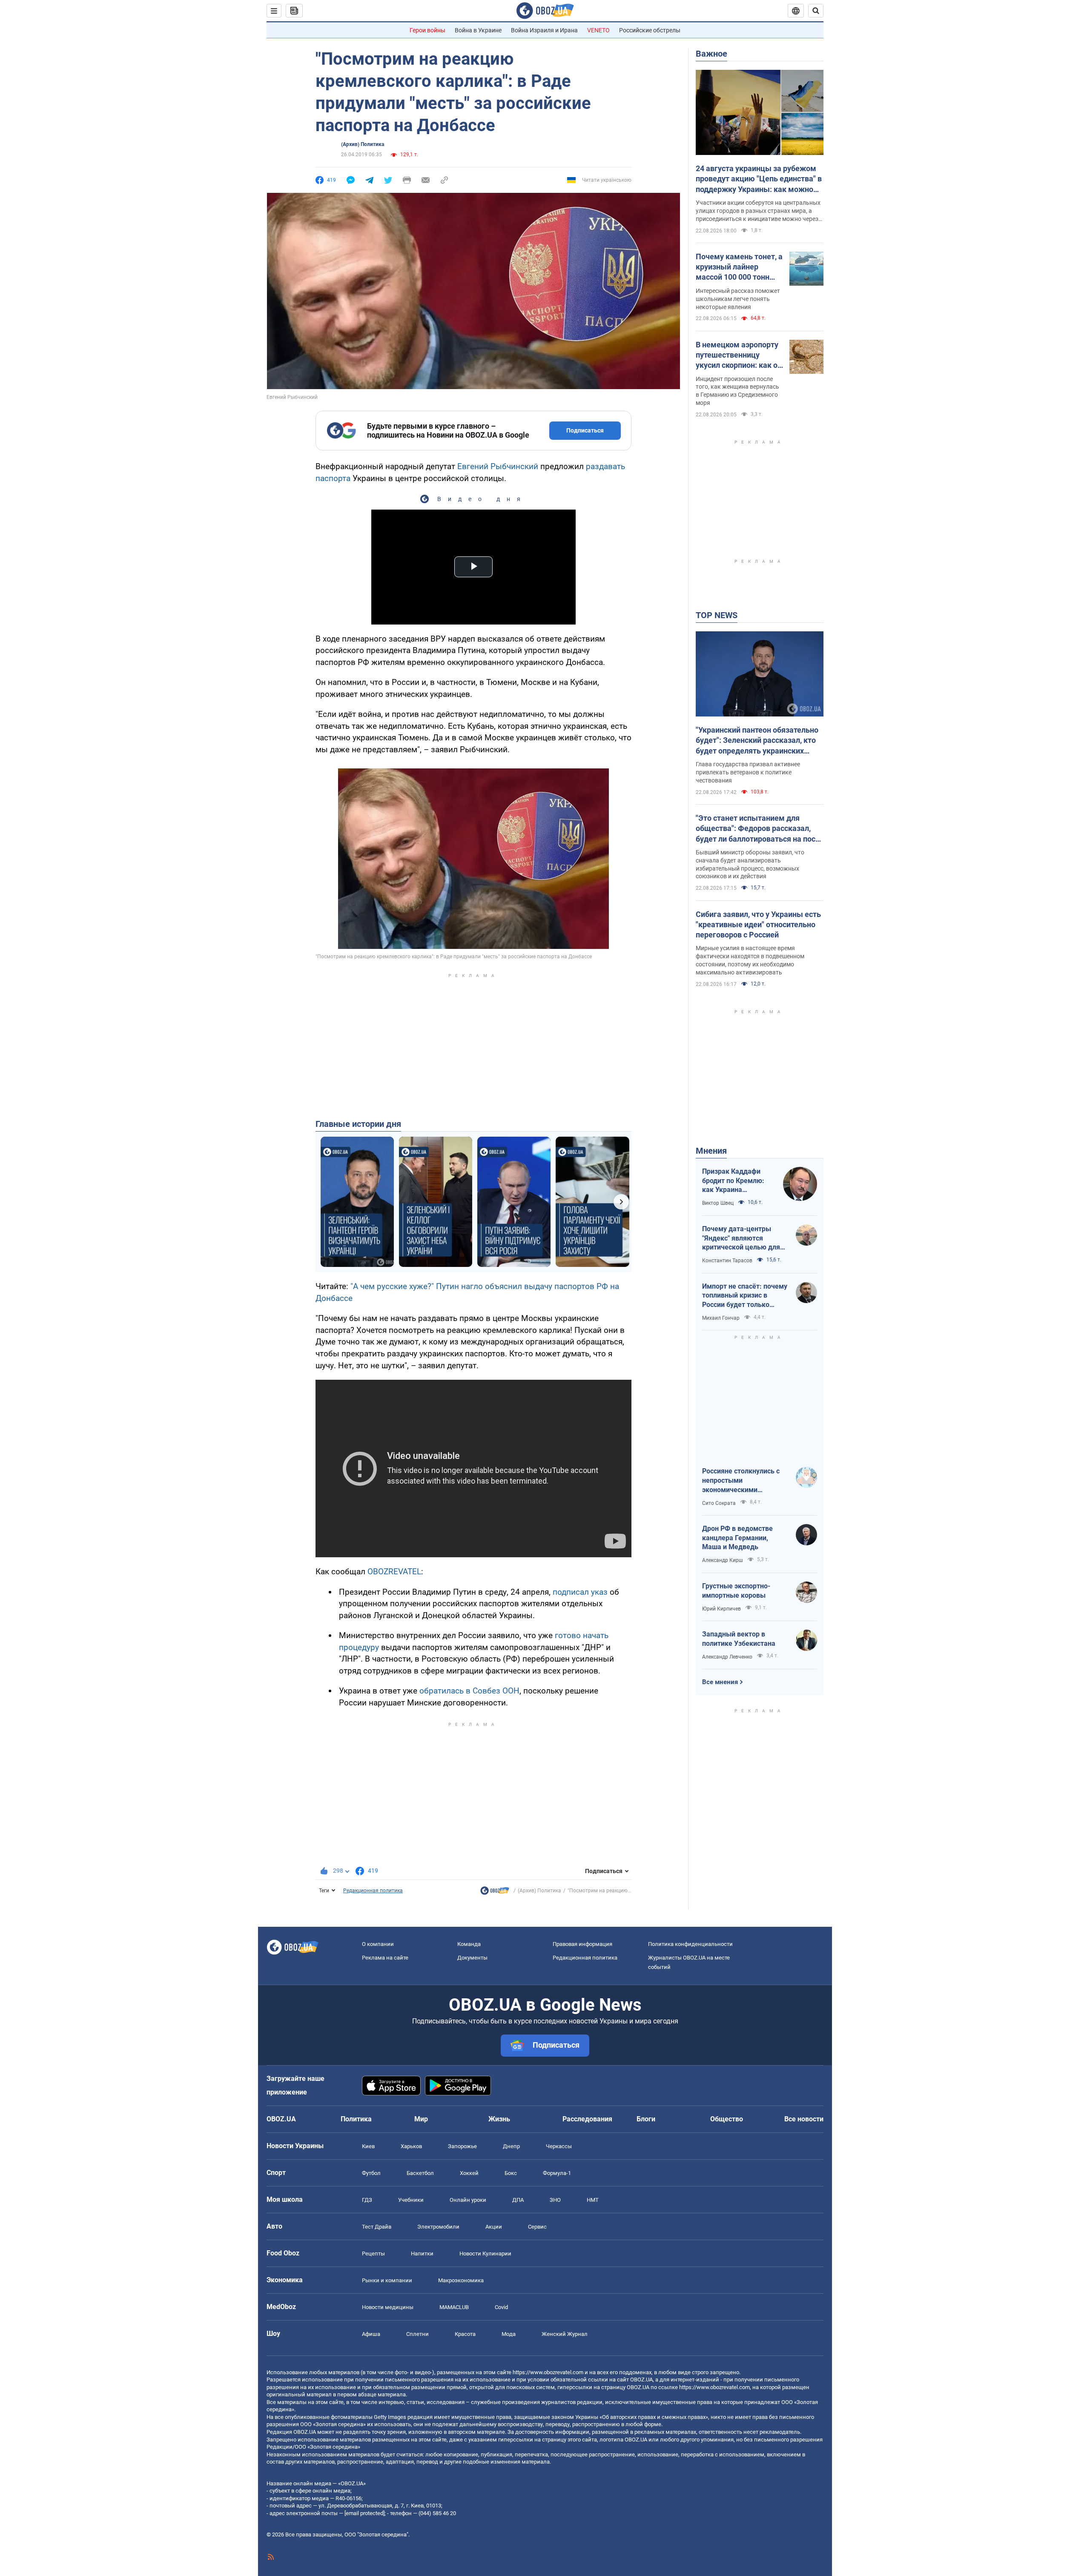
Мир (421, 2119)
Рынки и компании (387, 2280)
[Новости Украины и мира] (495, 1893)
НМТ (593, 2200)
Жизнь (499, 2119)
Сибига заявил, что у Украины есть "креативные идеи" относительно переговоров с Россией (758, 925)
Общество (727, 2119)
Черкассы (559, 2146)
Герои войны (427, 30)
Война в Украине (478, 30)
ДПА (518, 2200)
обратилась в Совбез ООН (469, 1691)
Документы (472, 1958)
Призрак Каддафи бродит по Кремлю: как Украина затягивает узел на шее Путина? (733, 1181)
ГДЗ (367, 2200)
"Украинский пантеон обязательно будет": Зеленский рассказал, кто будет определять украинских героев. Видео (757, 741)
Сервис (537, 2227)
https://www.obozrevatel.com (548, 2372)
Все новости (804, 2119)
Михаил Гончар (721, 1318)
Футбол (371, 2173)
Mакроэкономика (461, 2280)
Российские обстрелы (650, 30)
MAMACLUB (454, 2307)
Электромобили (438, 2227)
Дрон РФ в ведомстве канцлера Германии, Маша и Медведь (737, 1538)
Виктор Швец (718, 1203)
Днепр (511, 2146)
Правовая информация (582, 1944)
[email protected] (364, 2513)
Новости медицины (388, 2307)
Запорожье (462, 2146)
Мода (509, 2334)
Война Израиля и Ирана (544, 30)
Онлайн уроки (468, 2200)
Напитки (422, 2254)
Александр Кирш (723, 1560)
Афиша (371, 2334)
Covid (501, 2307)
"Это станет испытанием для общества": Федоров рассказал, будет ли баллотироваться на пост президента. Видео (757, 829)
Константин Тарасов (727, 1261)
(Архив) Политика (363, 144)
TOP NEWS (717, 615)
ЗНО (555, 2200)
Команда (469, 1944)
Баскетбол (420, 2173)
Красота (465, 2334)
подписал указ (581, 1592)
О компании (378, 1944)
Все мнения (720, 1682)
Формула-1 (557, 2173)
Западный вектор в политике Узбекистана (739, 1639)
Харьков (411, 2146)
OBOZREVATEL (394, 1572)
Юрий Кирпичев (721, 1609)
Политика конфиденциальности (690, 1944)
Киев (368, 2146)
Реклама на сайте (385, 1958)
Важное (711, 54)
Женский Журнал (565, 2334)
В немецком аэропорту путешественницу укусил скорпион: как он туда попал (739, 355)
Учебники (411, 2200)
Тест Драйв (377, 2227)
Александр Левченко (727, 1657)
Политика (356, 2119)
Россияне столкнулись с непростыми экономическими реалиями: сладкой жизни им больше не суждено (745, 1481)
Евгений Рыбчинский (497, 466)
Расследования (587, 2119)
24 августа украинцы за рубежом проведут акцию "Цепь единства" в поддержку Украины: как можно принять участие (759, 179)
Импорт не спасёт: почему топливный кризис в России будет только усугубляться (745, 1296)
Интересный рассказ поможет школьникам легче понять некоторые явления (738, 299)
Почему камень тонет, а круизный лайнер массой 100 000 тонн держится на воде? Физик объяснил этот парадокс (739, 267)
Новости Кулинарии (485, 2254)
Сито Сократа (719, 1503)
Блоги (646, 2119)
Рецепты (373, 2254)
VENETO (598, 30)
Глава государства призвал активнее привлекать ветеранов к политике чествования (748, 772)
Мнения (711, 1151)
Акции (494, 2227)
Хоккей (469, 2173)
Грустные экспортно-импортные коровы (736, 1591)
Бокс (511, 2173)
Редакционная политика (373, 1891)
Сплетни (417, 2334)
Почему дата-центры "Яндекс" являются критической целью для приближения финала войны (741, 1238)
